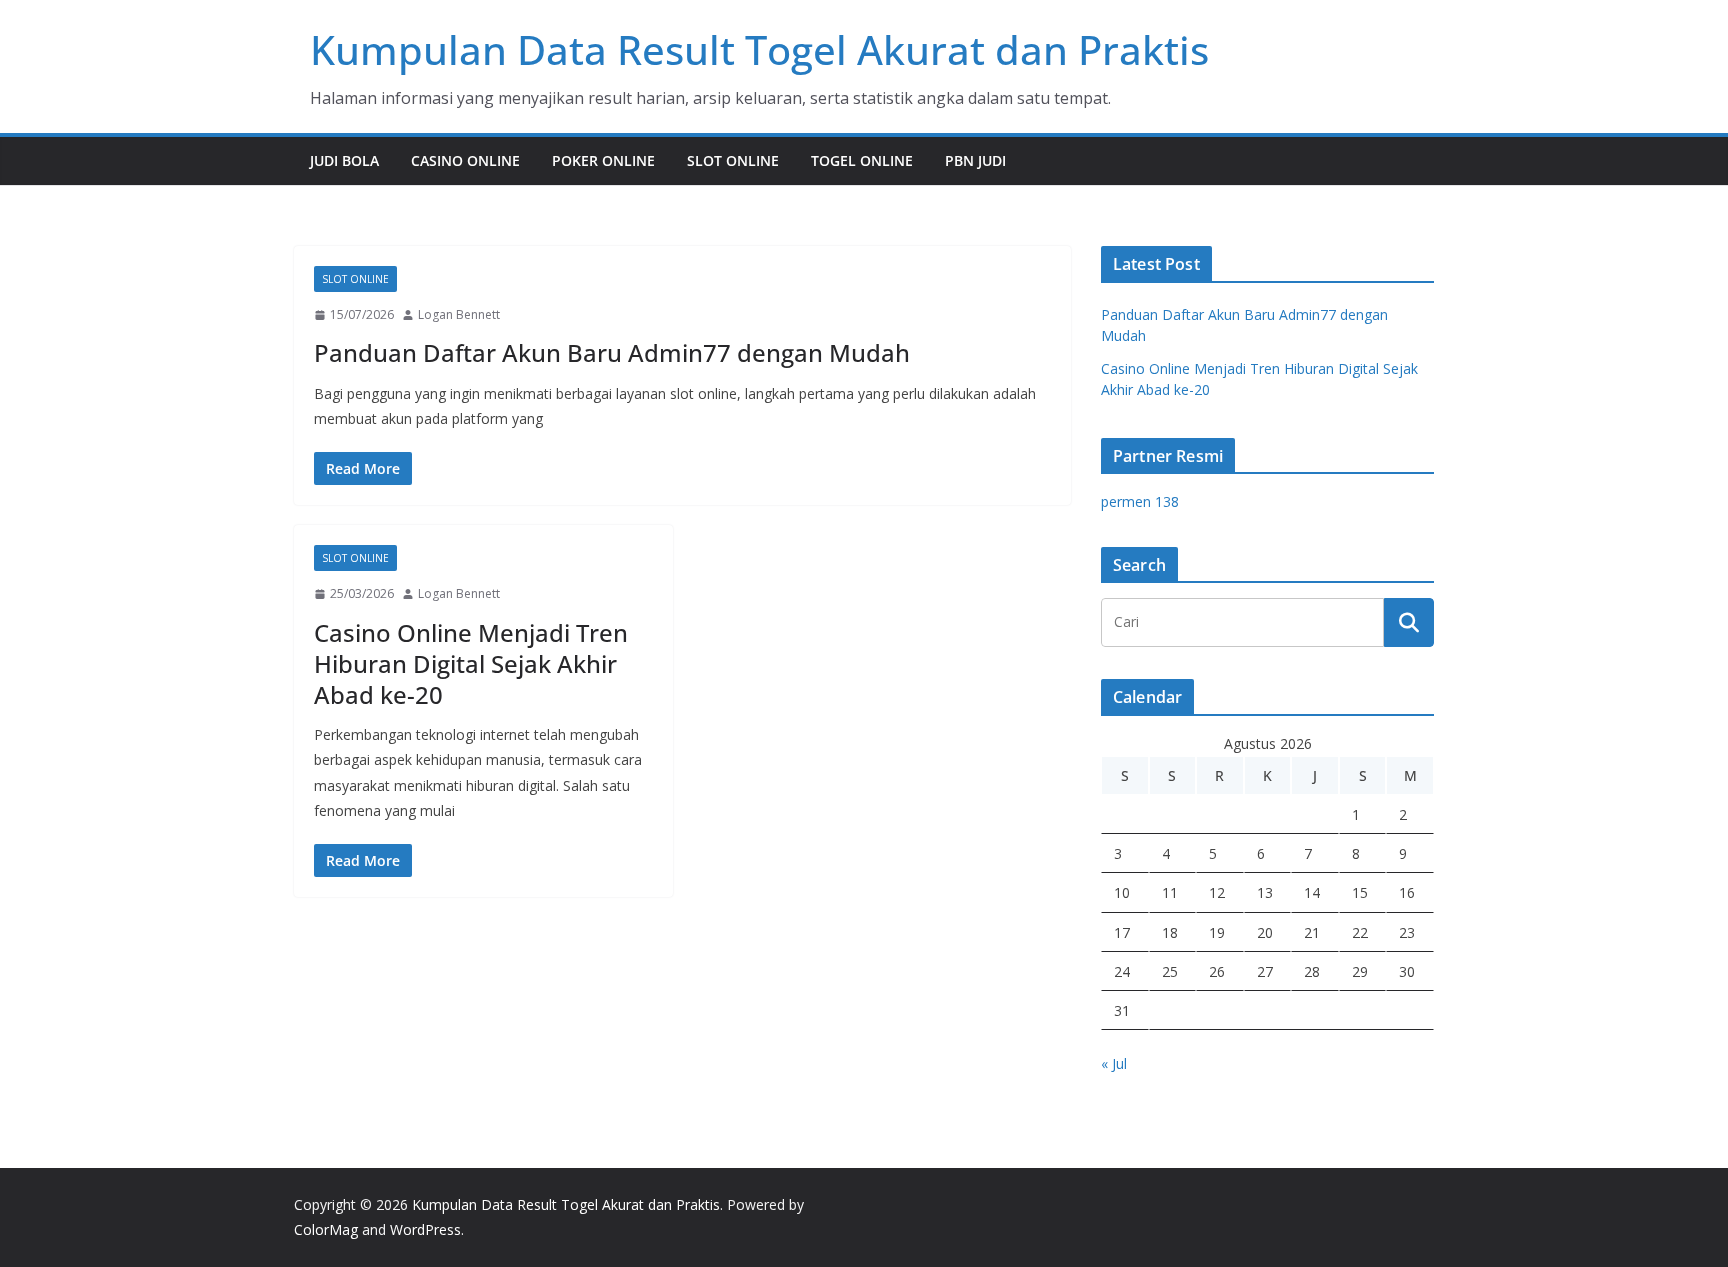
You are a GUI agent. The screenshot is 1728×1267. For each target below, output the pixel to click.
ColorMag (326, 1229)
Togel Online (862, 160)
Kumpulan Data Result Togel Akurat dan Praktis (759, 49)
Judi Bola (344, 160)
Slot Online (733, 160)
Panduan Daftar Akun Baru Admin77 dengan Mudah (612, 352)
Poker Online (603, 160)
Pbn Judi (975, 160)
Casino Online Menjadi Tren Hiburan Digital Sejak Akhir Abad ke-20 (471, 663)
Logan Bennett (459, 314)
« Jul (1114, 1063)
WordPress (425, 1229)
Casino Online (465, 160)
